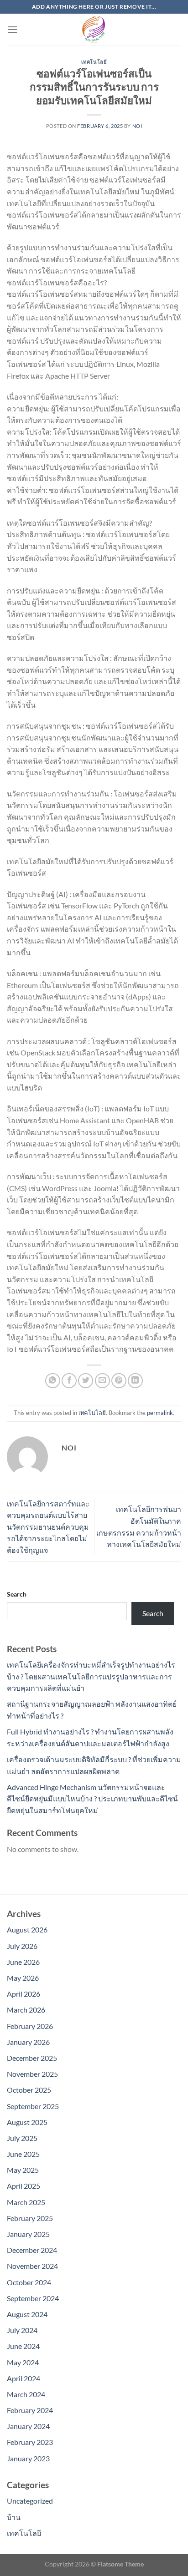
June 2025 (23, 2154)
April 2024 (23, 2378)
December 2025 (32, 2058)
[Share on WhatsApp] (53, 1381)
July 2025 (22, 2138)
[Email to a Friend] (102, 1381)
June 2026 (23, 1962)
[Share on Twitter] (86, 1381)
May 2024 (23, 2362)
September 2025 (33, 2106)
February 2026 (30, 2026)
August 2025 (27, 2122)
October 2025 (29, 2090)
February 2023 (30, 2442)
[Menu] (12, 29)
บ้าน (14, 2517)
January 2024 (28, 2426)
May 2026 (23, 1978)
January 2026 (28, 2042)
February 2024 (30, 2410)
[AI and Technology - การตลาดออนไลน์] (94, 30)
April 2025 (23, 2186)
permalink (160, 1413)
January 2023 (28, 2458)
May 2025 (23, 2170)
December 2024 (32, 2250)
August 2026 (27, 1929)
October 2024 (29, 2282)
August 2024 (27, 2314)
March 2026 (26, 2010)
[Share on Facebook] (69, 1381)
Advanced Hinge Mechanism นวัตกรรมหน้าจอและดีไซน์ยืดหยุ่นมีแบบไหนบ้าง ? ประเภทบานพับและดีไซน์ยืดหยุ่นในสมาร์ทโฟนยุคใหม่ (92, 1799)
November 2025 (32, 2074)
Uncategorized (30, 2501)
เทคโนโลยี (94, 62)
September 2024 (33, 2298)
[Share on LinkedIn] (135, 1381)
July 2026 (22, 1946)
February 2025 (30, 2218)
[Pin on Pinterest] (119, 1381)
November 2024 (32, 2266)
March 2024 (26, 2394)
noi (137, 126)
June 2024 (23, 2346)
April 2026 (23, 1994)
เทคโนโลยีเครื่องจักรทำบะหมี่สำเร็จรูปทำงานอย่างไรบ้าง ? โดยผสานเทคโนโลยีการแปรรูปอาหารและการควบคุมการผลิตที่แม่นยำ (91, 1676)
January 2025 (28, 2234)
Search (17, 1594)
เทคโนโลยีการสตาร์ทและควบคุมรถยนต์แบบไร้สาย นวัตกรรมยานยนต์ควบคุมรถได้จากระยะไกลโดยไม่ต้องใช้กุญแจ (48, 1527)
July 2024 (22, 2330)
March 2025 (26, 2202)
